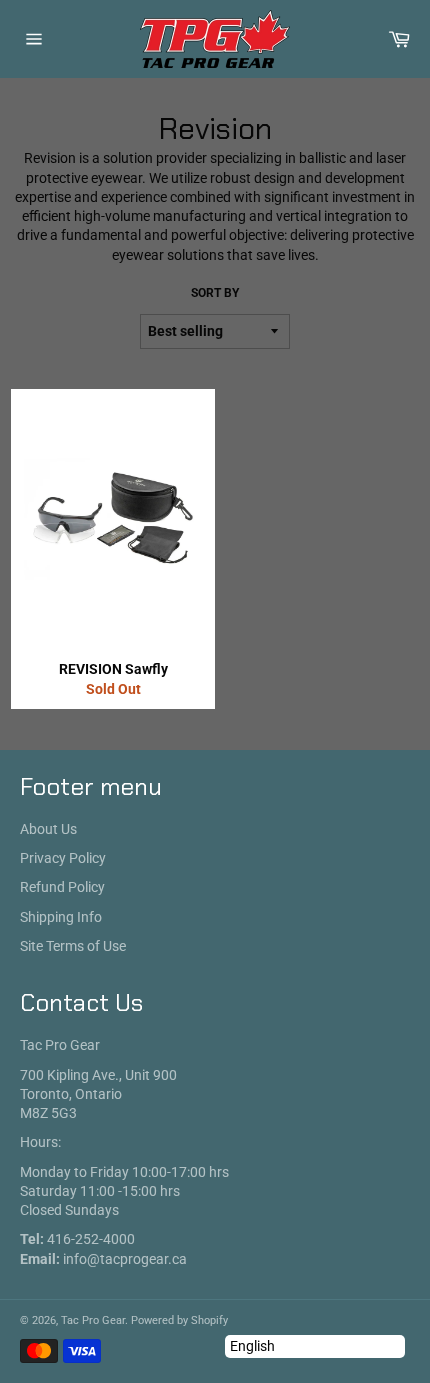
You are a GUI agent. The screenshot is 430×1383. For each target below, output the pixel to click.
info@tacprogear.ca (125, 1259)
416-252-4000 (91, 1239)
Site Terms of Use (73, 946)
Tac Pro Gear (93, 1320)
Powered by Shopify (179, 1320)
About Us (48, 829)
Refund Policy (62, 887)
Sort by (215, 293)
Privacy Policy (63, 858)
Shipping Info (61, 917)
